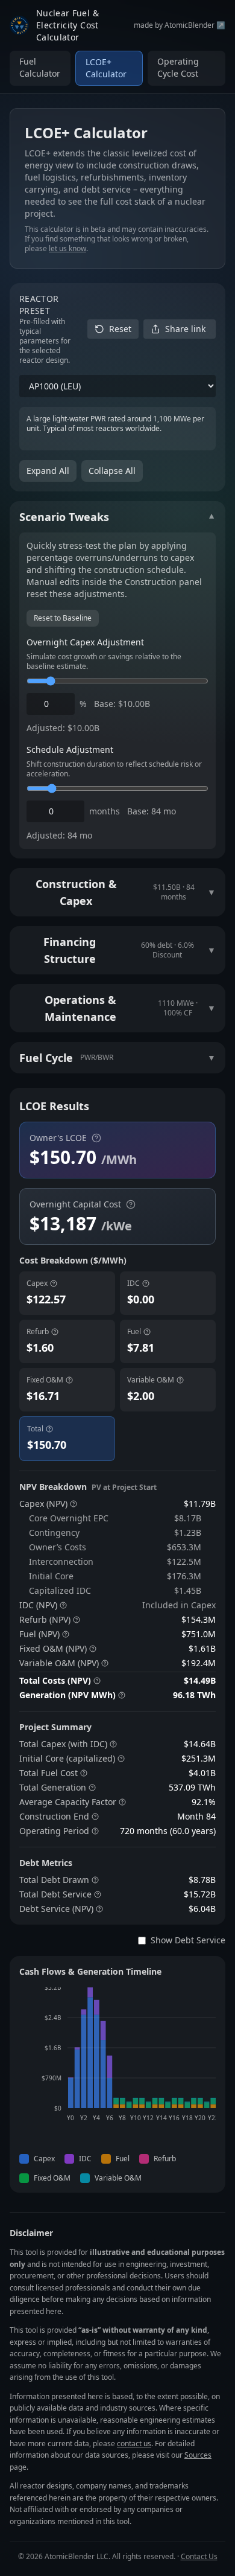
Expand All (48, 471)
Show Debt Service (188, 1940)
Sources (198, 2455)
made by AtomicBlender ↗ (180, 25)
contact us (134, 2443)
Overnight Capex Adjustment (85, 642)
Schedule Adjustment (70, 749)
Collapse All (112, 471)
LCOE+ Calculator (106, 68)
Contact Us (199, 2556)
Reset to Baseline (63, 618)
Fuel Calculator (40, 67)
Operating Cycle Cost (178, 67)
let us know (67, 248)
